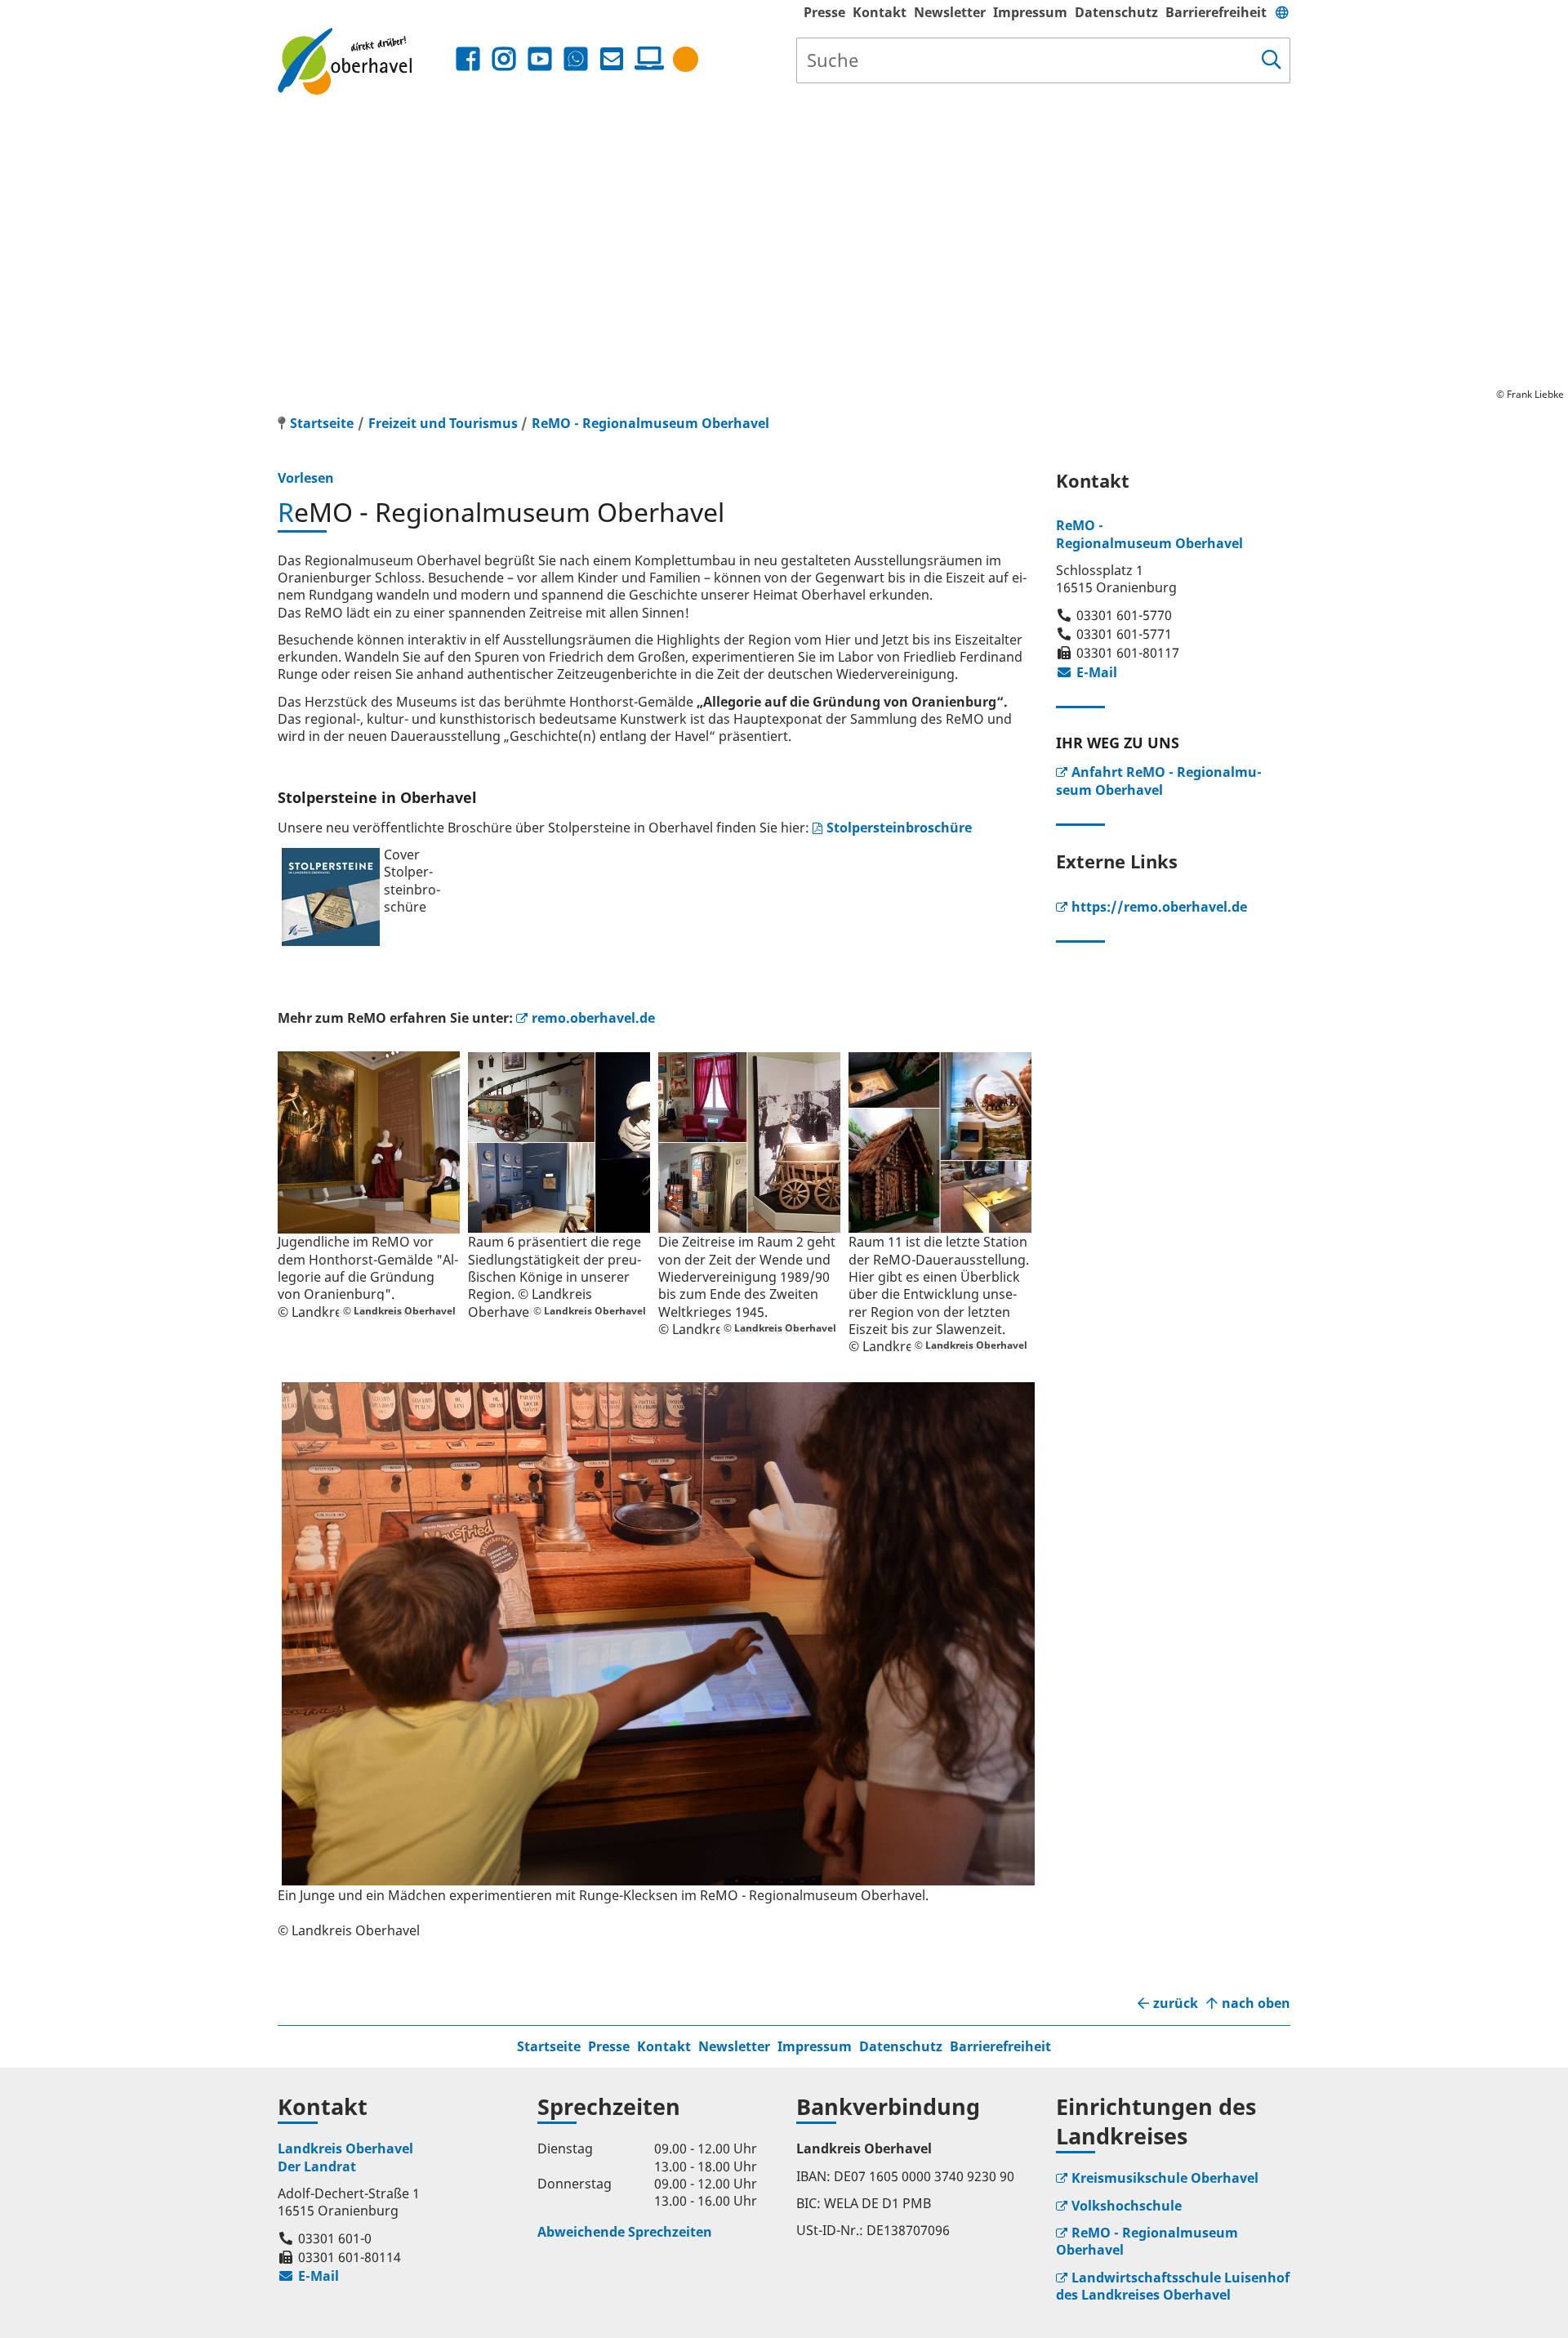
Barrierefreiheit (1216, 12)
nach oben (1256, 2003)
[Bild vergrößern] (369, 1142)
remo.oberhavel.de (593, 1018)
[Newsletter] (612, 59)
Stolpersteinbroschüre (899, 828)
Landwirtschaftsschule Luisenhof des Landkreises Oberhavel (1173, 2286)
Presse (824, 12)
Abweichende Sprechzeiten (625, 2232)
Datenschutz (1116, 12)
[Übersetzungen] (1282, 12)
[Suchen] (1272, 60)
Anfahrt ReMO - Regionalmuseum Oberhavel (1159, 781)
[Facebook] (468, 59)
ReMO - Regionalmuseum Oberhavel (650, 423)
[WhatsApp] (576, 59)
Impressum (1030, 12)
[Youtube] (540, 59)
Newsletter (950, 12)
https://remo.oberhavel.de (1159, 907)
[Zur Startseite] (365, 61)
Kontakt (880, 12)
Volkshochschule (1127, 2206)
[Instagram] (504, 59)
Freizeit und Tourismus (443, 423)
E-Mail (1087, 672)
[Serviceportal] (646, 59)
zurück (1176, 2003)
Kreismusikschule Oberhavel (1165, 2178)
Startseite (549, 2046)
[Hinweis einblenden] (686, 59)
